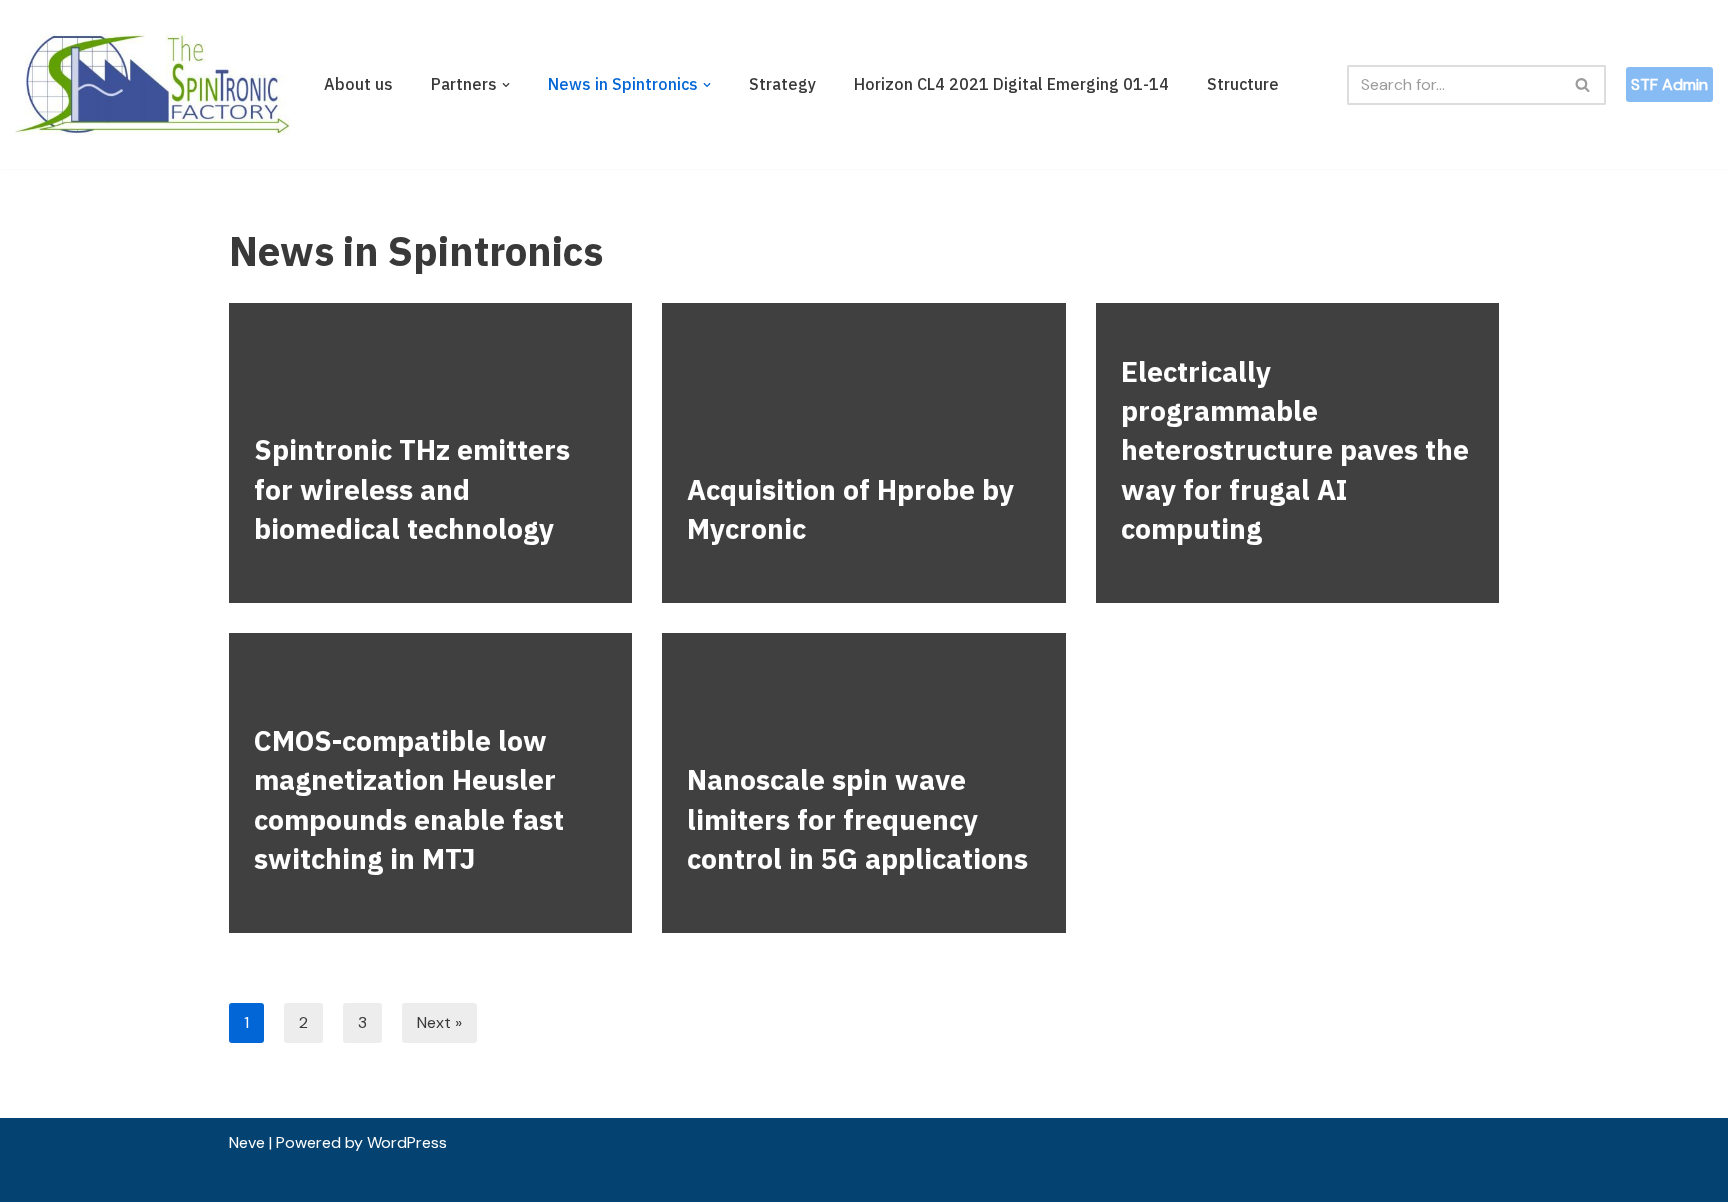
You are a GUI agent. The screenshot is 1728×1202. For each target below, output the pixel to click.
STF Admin (1669, 84)
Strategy (782, 84)
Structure (1243, 84)
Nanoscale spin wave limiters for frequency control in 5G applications (857, 818)
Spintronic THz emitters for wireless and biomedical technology (412, 488)
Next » (439, 1022)
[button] (506, 85)
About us (358, 84)
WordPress (407, 1142)
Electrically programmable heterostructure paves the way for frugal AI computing (1295, 450)
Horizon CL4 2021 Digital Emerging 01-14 (1011, 84)
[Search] (1583, 85)
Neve (247, 1142)
